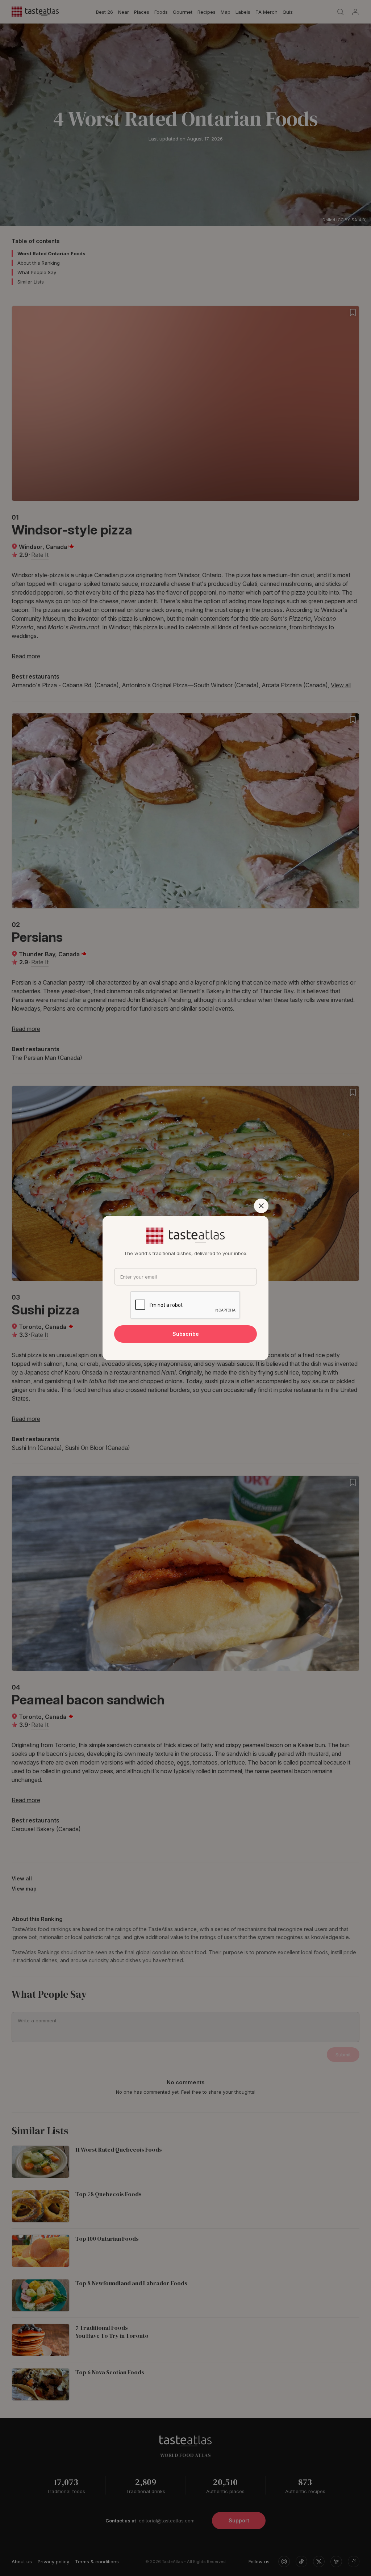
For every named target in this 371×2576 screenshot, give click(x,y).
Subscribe (186, 1334)
